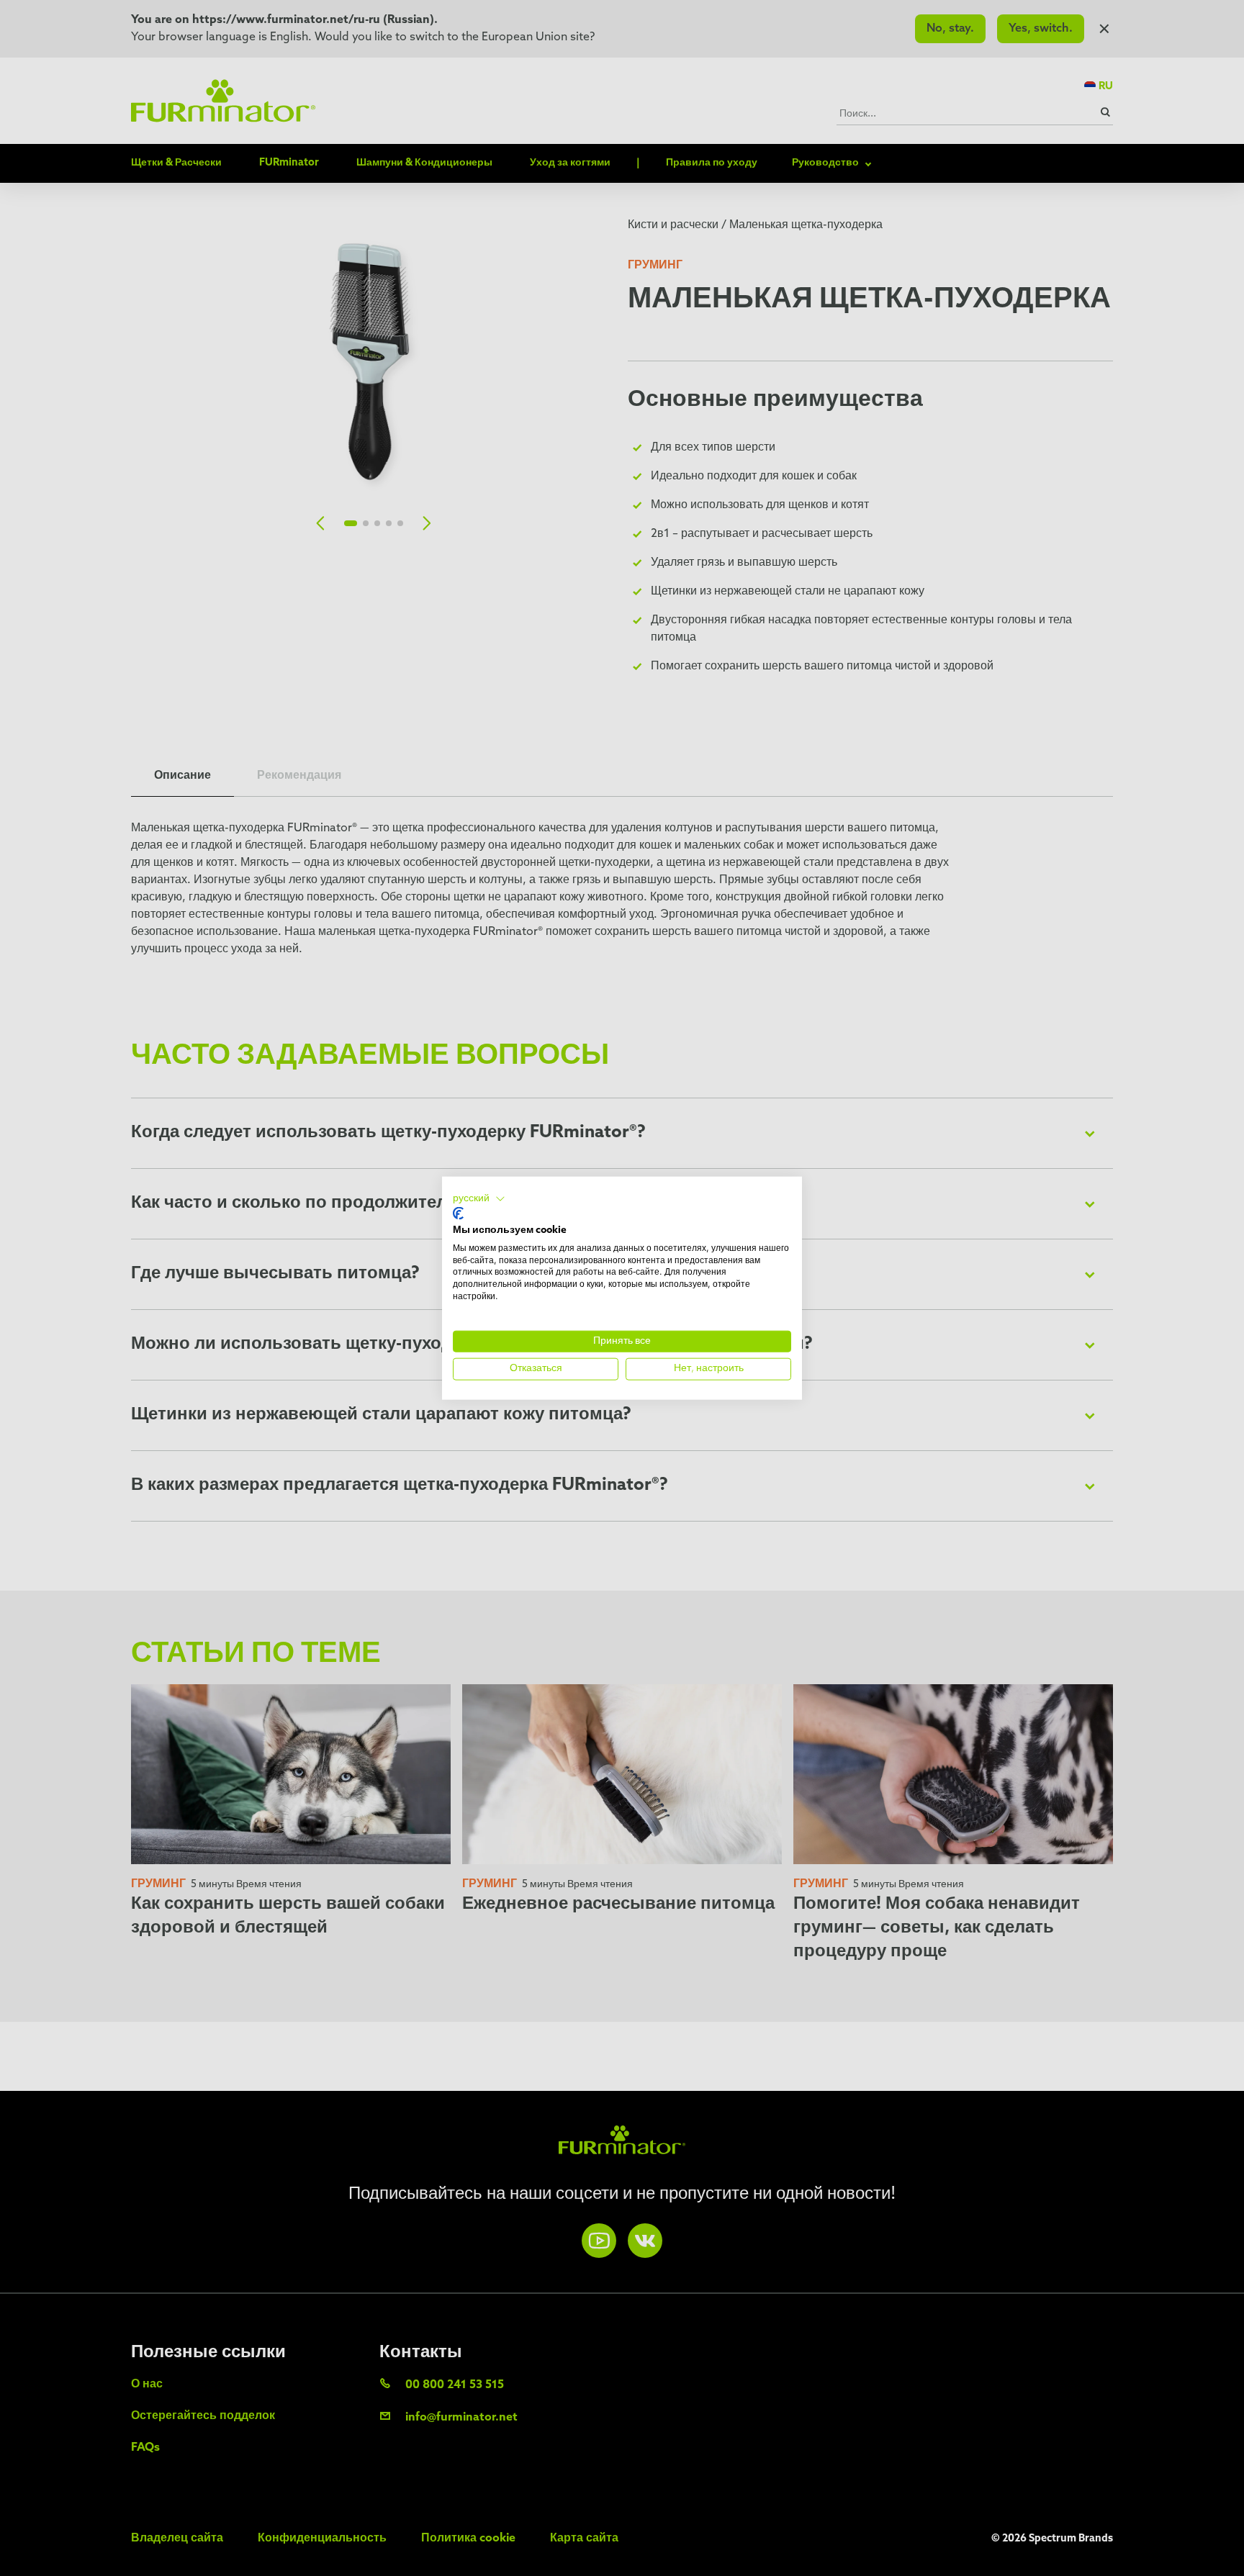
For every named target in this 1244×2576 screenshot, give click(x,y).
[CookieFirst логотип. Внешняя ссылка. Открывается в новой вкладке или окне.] (458, 1214)
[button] (479, 1198)
